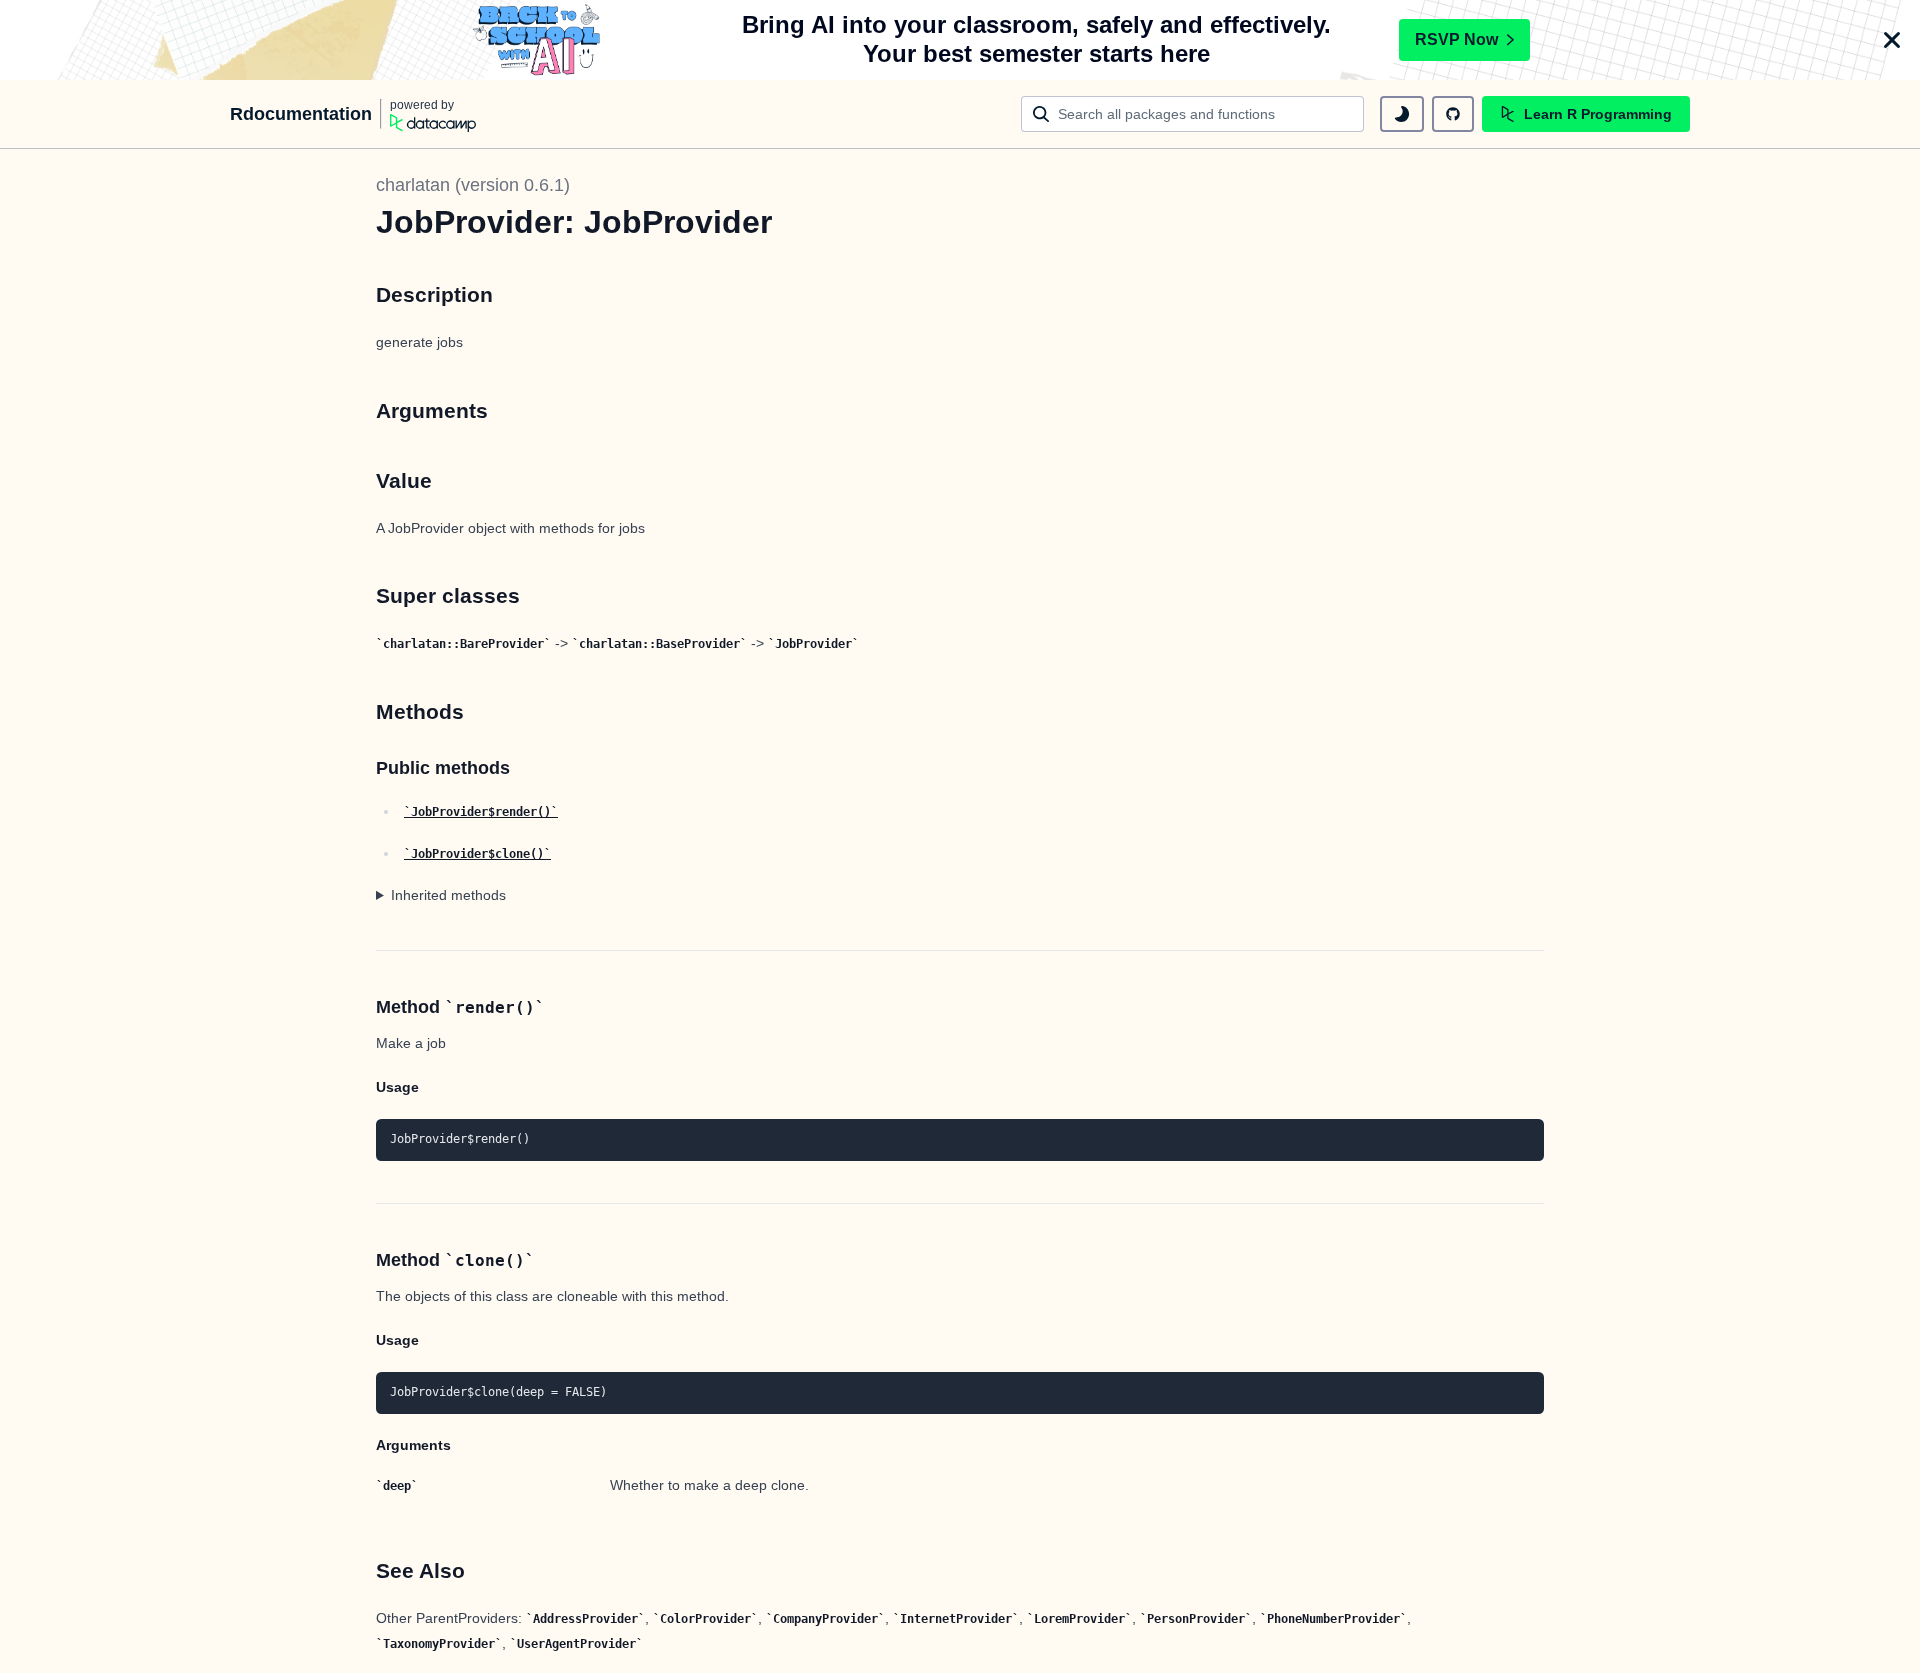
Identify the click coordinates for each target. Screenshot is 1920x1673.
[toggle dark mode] (1402, 114)
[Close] (1892, 40)
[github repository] (1453, 114)
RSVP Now (1456, 39)
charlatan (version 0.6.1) (473, 185)
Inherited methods (448, 895)
